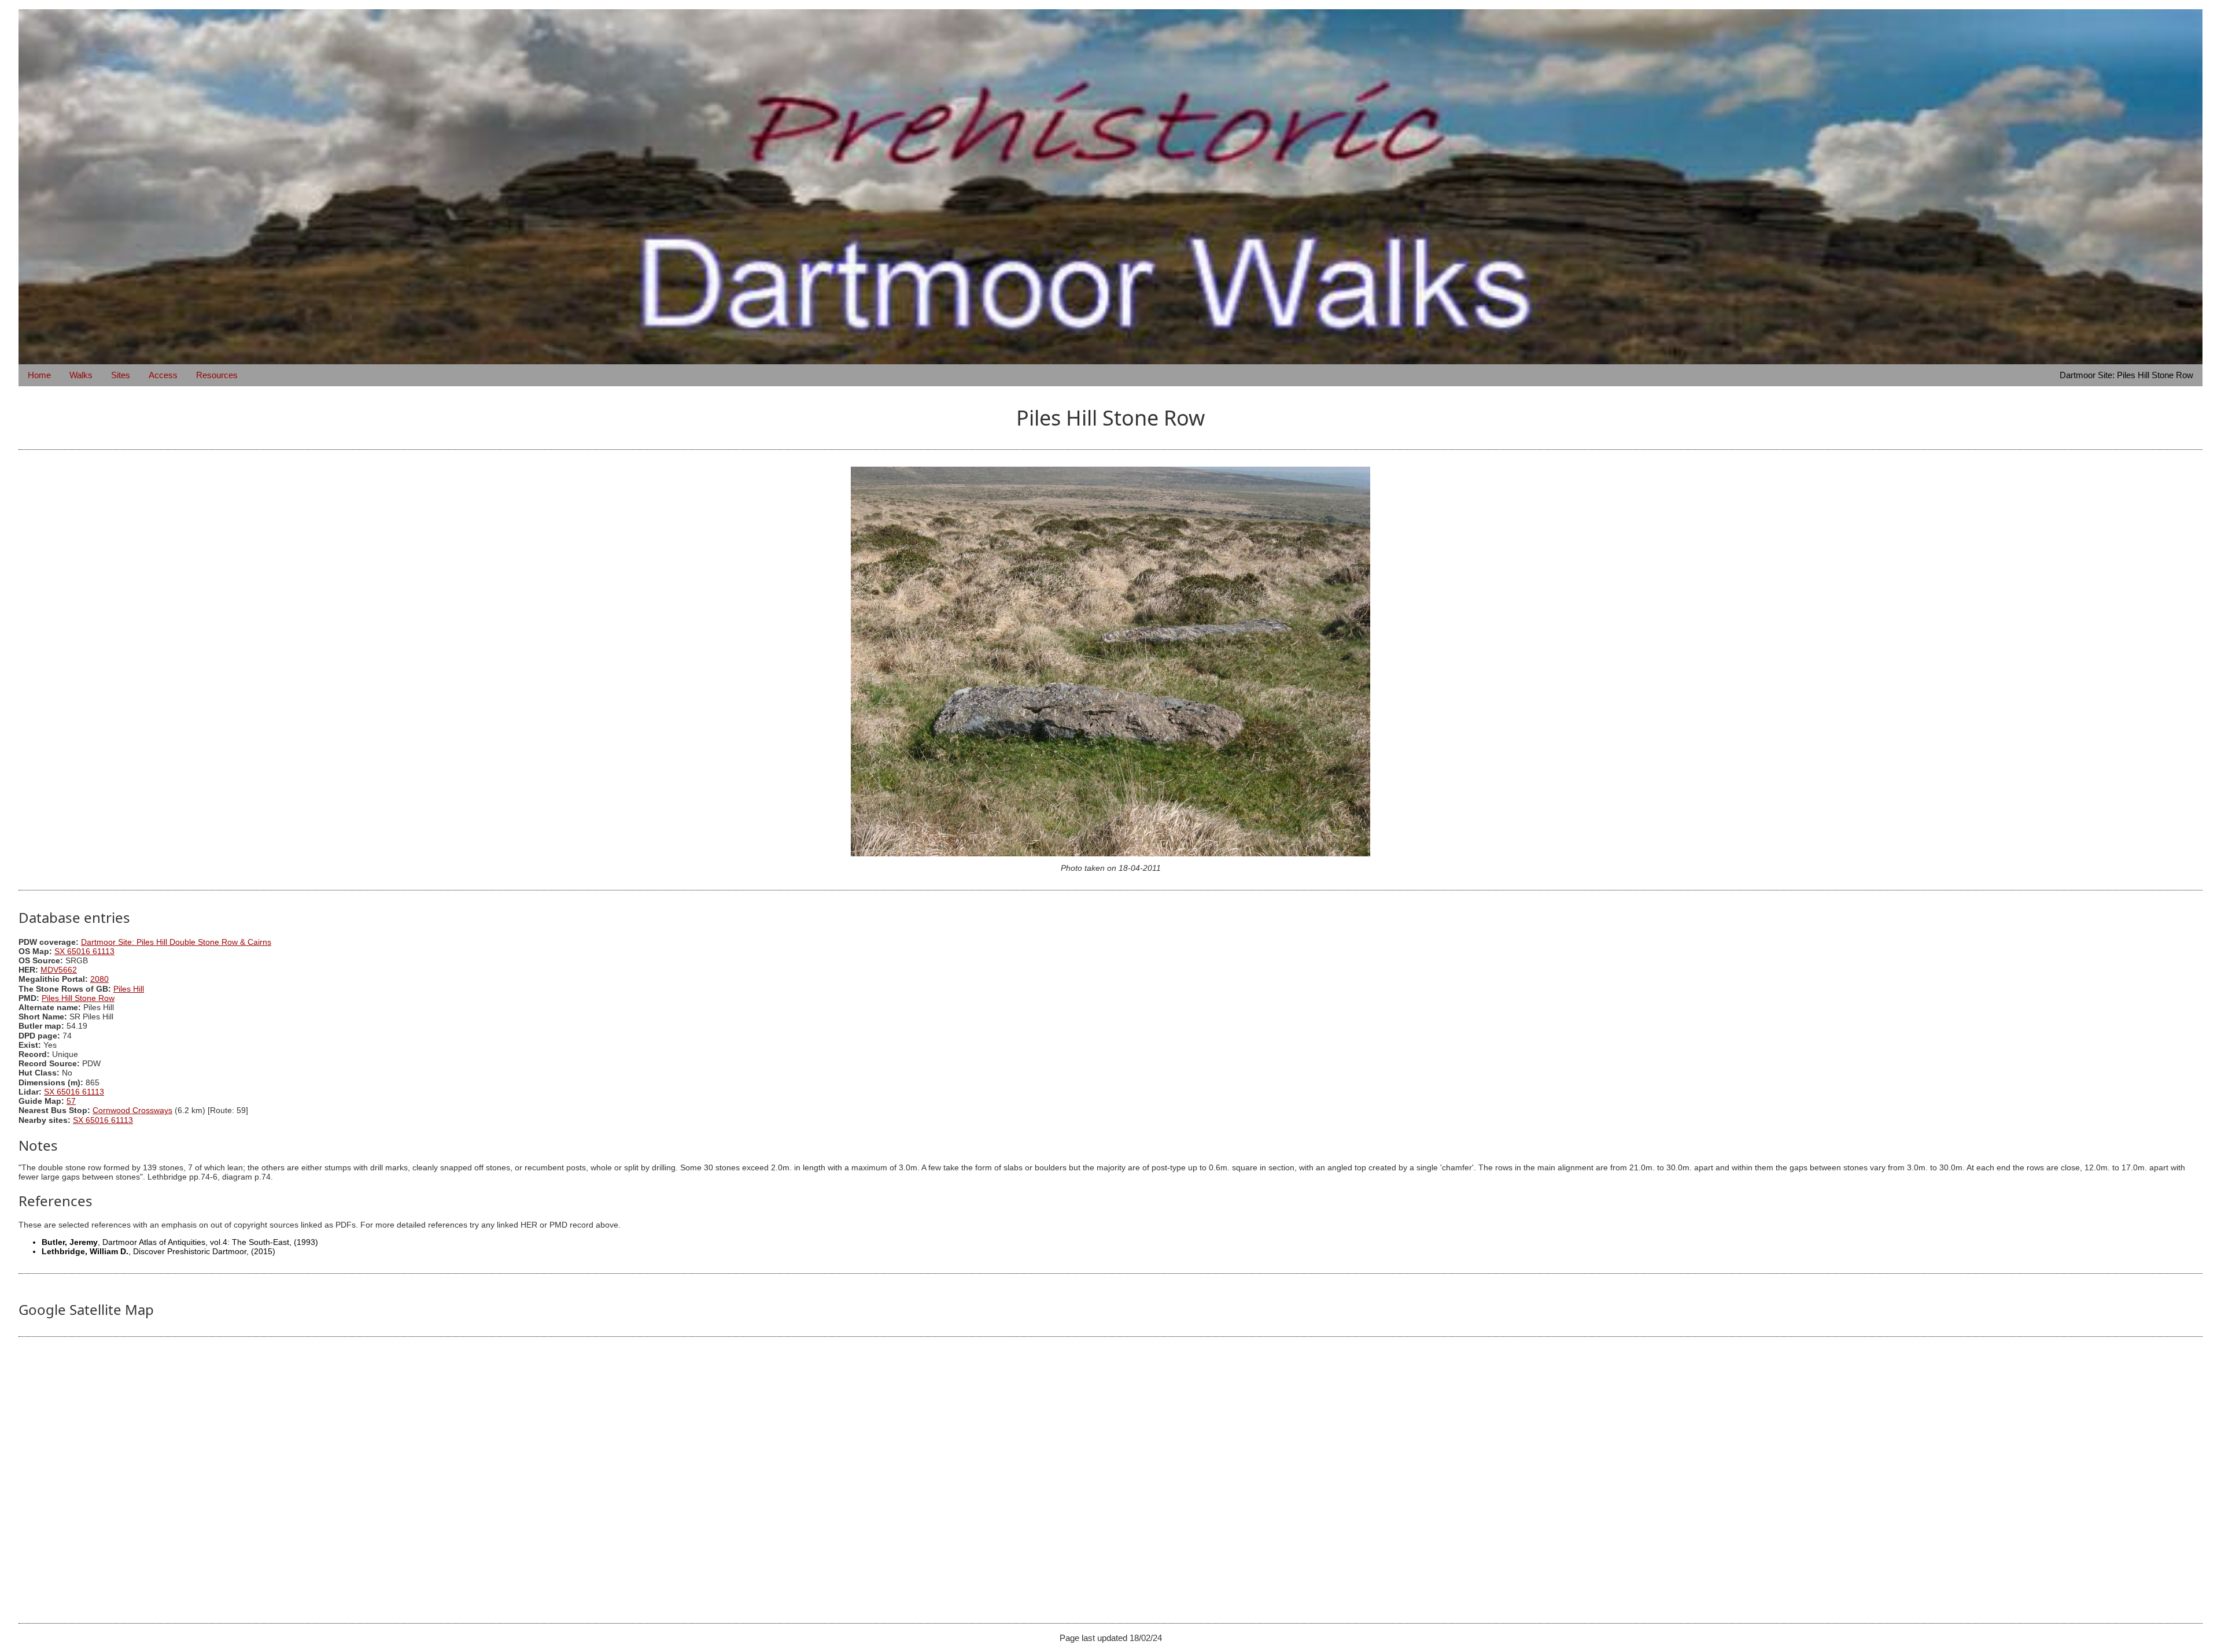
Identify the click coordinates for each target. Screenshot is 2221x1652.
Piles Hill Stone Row (78, 998)
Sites (121, 375)
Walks (81, 375)
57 (71, 1101)
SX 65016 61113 (84, 951)
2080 (99, 979)
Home (39, 375)
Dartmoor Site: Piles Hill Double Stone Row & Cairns (176, 942)
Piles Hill (129, 989)
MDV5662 (59, 970)
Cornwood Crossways (132, 1110)
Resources (217, 375)
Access (163, 375)
